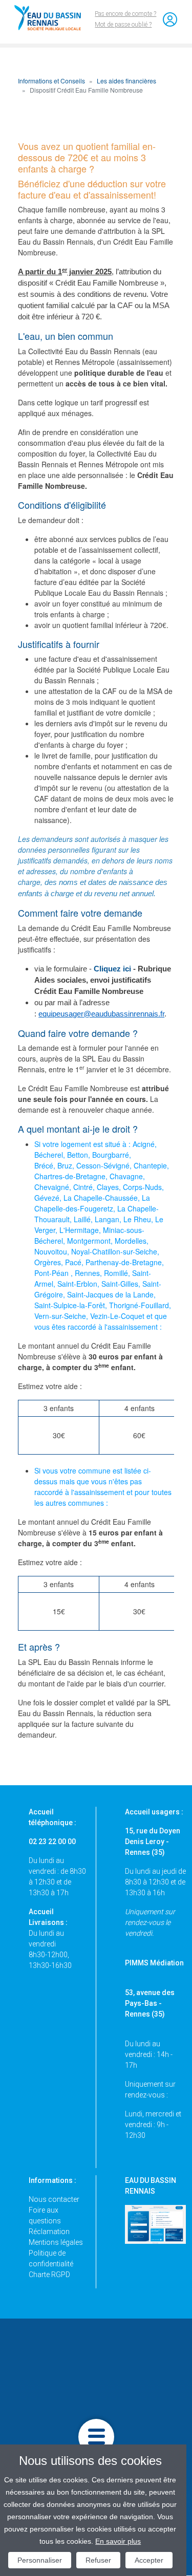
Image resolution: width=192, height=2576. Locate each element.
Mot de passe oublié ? (123, 25)
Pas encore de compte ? (125, 14)
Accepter (149, 2560)
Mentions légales (56, 2242)
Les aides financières (126, 81)
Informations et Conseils (51, 81)
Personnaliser (40, 2560)
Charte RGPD (49, 2275)
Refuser (98, 2560)
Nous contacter (54, 2199)
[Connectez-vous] (170, 19)
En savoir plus (118, 2541)
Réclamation (49, 2232)
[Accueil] (52, 18)
